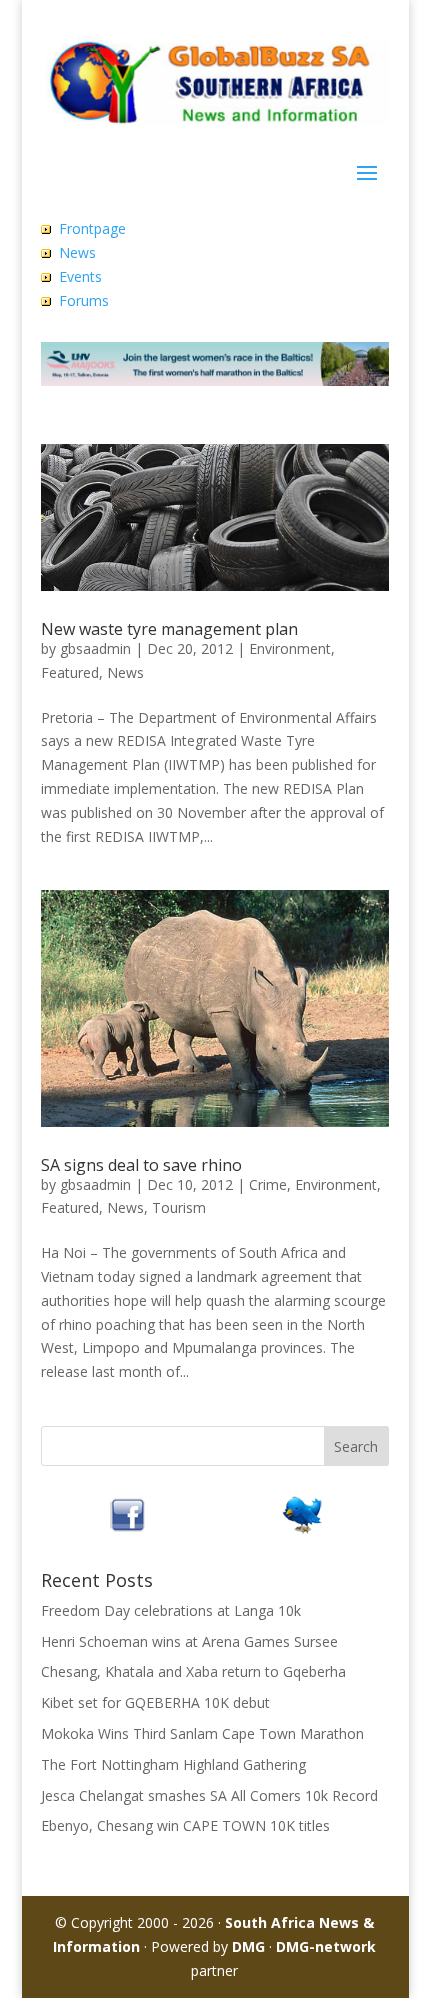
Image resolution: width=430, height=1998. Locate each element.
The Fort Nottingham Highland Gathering (173, 1764)
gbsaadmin (95, 648)
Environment (290, 648)
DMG (248, 1946)
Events (80, 276)
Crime (268, 1184)
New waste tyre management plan (169, 629)
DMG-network (326, 1946)
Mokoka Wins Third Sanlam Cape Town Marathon (202, 1733)
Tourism (179, 1207)
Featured (70, 672)
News (77, 252)
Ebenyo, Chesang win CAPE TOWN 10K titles (185, 1825)
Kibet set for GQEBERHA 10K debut (155, 1702)
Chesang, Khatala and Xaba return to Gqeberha (193, 1671)
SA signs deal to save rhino (141, 1165)
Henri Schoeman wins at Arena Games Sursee (189, 1641)
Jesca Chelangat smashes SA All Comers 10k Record (209, 1795)
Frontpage (92, 228)
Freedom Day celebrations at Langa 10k (171, 1610)
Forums (84, 300)
